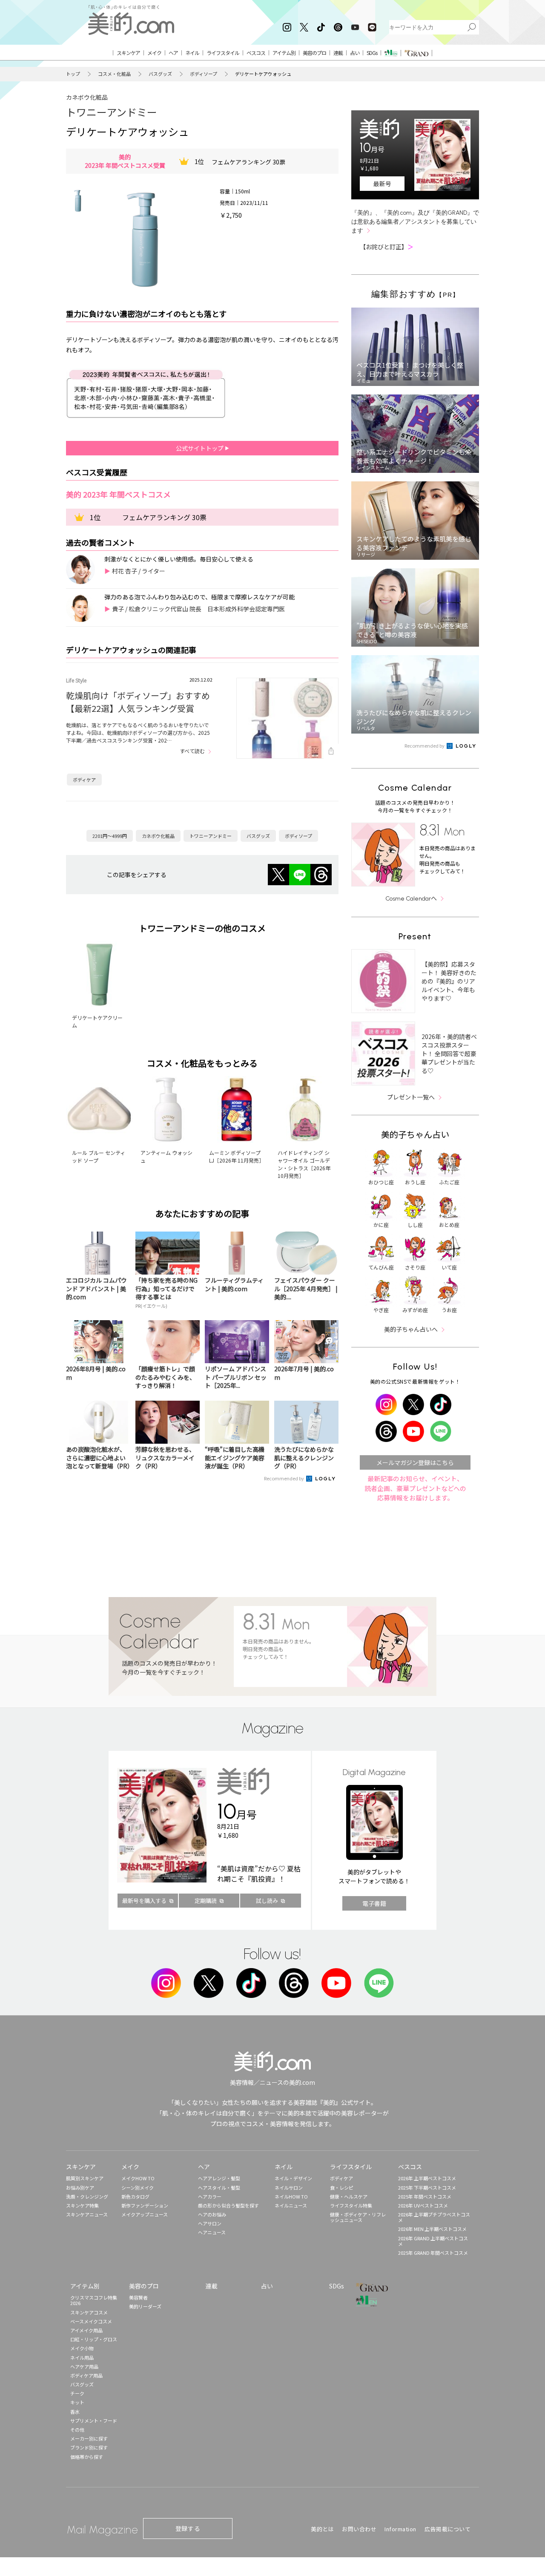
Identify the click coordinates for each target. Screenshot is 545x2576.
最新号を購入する (144, 1901)
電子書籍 (374, 1903)
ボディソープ (204, 74)
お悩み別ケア (80, 2187)
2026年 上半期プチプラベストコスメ (434, 2217)
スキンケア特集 (82, 2205)
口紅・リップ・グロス (94, 2339)
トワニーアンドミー (112, 112)
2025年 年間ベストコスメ (425, 2196)
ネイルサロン (289, 2187)
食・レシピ (342, 2187)
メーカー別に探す (89, 2438)
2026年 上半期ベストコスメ (427, 2178)
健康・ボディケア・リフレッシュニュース (358, 2217)
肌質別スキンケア (85, 2178)
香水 (75, 2412)
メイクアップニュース (145, 2214)
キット (77, 2402)
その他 (77, 2429)
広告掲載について (447, 2529)
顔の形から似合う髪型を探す (228, 2205)
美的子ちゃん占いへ (411, 1329)
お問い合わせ (359, 2529)
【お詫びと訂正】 (387, 247)
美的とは (322, 2529)
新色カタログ (135, 2196)
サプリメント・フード (94, 2421)
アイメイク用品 (86, 2330)
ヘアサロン (210, 2223)
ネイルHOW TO (291, 2196)
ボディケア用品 (86, 2375)
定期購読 (206, 1901)
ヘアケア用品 (84, 2366)
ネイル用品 (82, 2357)
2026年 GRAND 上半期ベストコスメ (433, 2241)
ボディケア (84, 780)
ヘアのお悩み (212, 2214)
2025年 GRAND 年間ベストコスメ (433, 2253)
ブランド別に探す (89, 2447)
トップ (73, 74)
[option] (78, 201)
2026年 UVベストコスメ (423, 2205)
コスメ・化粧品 (114, 74)
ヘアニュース (212, 2232)
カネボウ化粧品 (87, 97)
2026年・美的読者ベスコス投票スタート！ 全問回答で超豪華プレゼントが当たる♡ (449, 1053)
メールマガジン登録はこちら (415, 1462)
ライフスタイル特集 (351, 2205)
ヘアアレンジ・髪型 (219, 2178)
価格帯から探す (87, 2457)
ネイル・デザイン (293, 2178)
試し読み (267, 1901)
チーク (77, 2393)
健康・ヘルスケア (349, 2196)
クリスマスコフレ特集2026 (94, 2300)
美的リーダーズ (145, 2306)
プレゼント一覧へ (411, 1097)
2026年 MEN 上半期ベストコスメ (432, 2229)
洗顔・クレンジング (87, 2196)
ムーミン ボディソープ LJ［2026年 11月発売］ (237, 1156)
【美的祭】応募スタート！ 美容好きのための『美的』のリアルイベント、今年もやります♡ (449, 981)
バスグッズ (160, 74)
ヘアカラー (210, 2196)
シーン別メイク (138, 2187)
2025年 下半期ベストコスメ (427, 2187)
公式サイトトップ (200, 448)
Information (400, 2529)
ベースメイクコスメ (91, 2321)
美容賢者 (138, 2297)
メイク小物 (82, 2348)
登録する (188, 2528)
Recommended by (284, 1478)
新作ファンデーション (145, 2205)
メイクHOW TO (138, 2178)
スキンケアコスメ (89, 2312)
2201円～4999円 (110, 836)
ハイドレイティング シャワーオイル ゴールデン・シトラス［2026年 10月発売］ (304, 1164)
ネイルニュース (291, 2205)
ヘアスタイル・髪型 (219, 2187)
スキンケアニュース (87, 2214)
